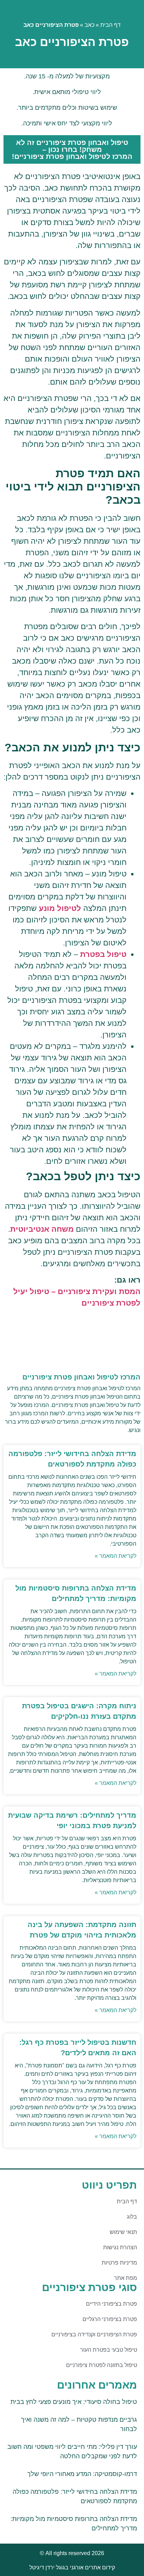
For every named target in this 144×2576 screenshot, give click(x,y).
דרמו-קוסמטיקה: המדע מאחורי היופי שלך (82, 2474)
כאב (89, 25)
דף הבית (110, 25)
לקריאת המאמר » (116, 1556)
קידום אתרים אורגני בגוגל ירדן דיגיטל (72, 2567)
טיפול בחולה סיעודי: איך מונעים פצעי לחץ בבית (74, 2402)
